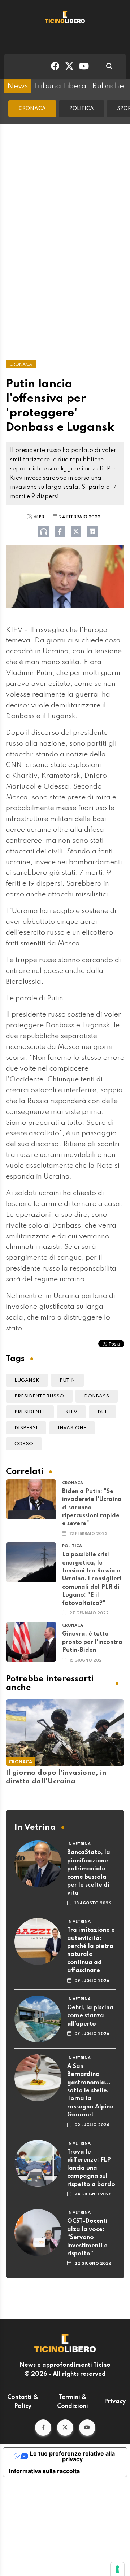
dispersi (26, 1428)
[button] (43, 2428)
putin (67, 1380)
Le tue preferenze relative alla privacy (72, 2456)
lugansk (27, 1380)
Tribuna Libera (60, 86)
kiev (71, 1412)
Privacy (115, 2402)
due (103, 1412)
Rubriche (108, 86)
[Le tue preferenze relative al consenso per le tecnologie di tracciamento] (117, 2569)
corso (24, 1444)
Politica (82, 109)
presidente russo (39, 1396)
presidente (30, 1412)
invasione (72, 1428)
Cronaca (32, 109)
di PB (39, 517)
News (18, 86)
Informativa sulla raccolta (44, 2471)
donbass (97, 1396)
